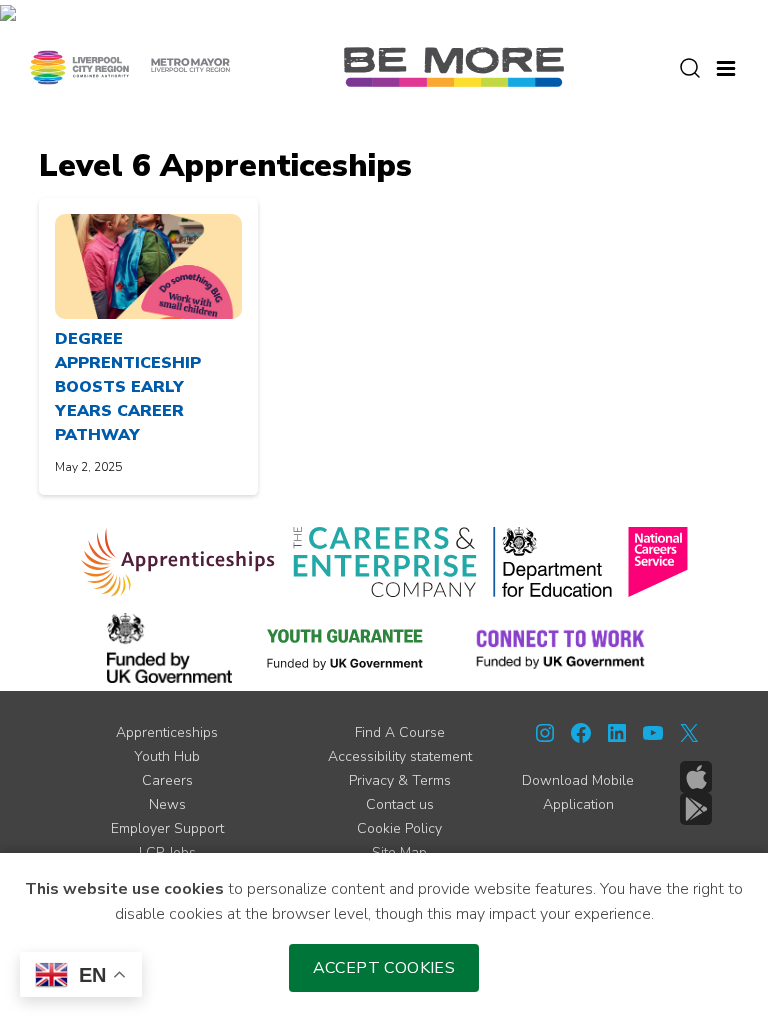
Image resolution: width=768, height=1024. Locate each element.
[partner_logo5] (169, 648)
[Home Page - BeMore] (454, 66)
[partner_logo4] (658, 562)
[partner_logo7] (560, 648)
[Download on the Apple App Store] (696, 777)
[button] (726, 66)
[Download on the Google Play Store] (696, 809)
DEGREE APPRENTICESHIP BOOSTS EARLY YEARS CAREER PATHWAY (128, 387)
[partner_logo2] (384, 562)
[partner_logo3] (552, 562)
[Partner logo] (130, 66)
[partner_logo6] (346, 648)
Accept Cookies (384, 968)
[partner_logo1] (178, 562)
